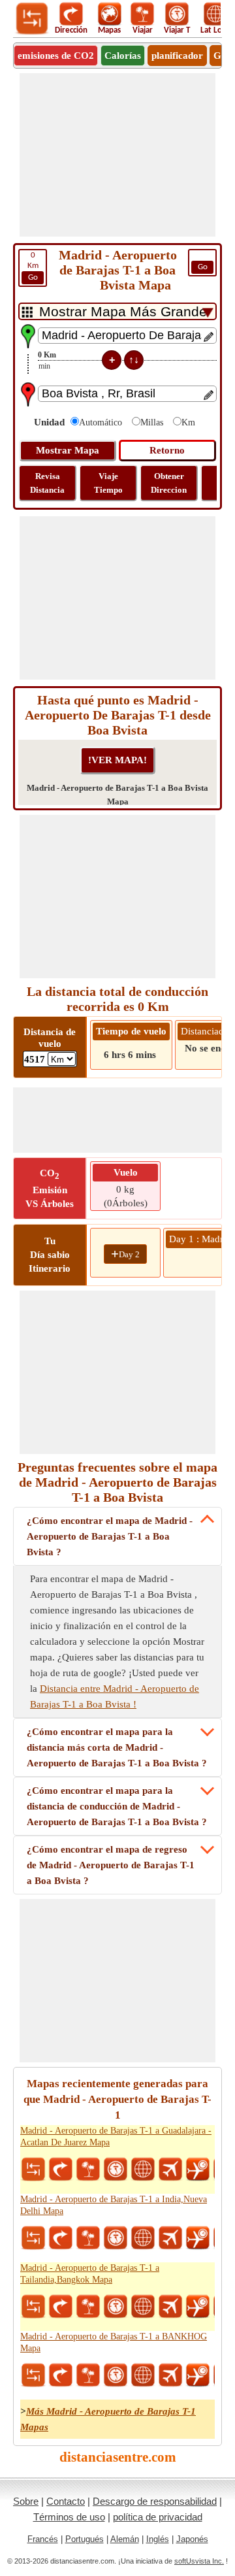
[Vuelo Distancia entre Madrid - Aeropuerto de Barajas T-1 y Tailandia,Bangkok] (170, 2307)
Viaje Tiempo (108, 483)
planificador (177, 56)
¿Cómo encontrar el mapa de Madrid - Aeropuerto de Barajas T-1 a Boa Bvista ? (110, 1536)
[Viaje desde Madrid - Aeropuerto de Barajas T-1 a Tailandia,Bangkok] (88, 2307)
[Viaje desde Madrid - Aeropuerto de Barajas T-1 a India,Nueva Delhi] (88, 2238)
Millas (152, 422)
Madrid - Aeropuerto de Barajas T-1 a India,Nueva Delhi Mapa (114, 2205)
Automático (101, 422)
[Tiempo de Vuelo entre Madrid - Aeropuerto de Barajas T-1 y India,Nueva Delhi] (198, 2238)
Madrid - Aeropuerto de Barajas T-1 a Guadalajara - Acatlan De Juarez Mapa (116, 2137)
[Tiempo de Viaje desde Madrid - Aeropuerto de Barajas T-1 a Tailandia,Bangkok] (116, 2307)
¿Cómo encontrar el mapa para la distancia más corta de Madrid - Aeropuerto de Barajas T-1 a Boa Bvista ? (117, 1747)
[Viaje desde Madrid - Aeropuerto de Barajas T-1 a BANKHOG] (88, 2375)
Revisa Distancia (47, 483)
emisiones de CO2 (56, 56)
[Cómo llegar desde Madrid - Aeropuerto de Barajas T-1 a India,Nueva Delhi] (61, 2238)
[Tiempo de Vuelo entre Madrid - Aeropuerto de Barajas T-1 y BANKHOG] (198, 2375)
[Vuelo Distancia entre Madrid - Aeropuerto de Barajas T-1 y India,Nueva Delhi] (170, 2238)
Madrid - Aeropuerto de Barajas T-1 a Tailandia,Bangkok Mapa (90, 2274)
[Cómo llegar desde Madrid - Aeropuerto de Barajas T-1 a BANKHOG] (61, 2375)
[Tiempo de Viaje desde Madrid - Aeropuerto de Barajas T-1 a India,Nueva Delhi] (116, 2238)
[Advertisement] (117, 155)
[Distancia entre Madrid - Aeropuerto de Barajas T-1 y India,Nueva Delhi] (33, 2238)
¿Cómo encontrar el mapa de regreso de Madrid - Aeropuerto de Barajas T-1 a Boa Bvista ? (111, 1865)
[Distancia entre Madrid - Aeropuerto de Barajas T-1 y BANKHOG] (33, 2375)
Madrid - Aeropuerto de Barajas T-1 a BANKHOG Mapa (114, 2342)
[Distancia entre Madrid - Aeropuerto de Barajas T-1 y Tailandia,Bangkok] (33, 2307)
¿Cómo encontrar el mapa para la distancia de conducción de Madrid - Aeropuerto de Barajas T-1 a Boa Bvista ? (117, 1806)
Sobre (26, 2501)
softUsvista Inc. (199, 2561)
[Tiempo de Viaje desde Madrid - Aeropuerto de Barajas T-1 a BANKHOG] (116, 2375)
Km (33, 266)
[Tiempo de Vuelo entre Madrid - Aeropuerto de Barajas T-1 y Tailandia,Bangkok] (198, 2307)
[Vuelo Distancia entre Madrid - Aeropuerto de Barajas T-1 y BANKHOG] (170, 2375)
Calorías (123, 56)
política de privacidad (158, 2517)
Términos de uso (69, 2517)
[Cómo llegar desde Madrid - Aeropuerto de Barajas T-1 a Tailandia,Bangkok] (61, 2307)
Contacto (66, 2501)
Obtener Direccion (169, 483)
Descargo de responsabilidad (155, 2501)
